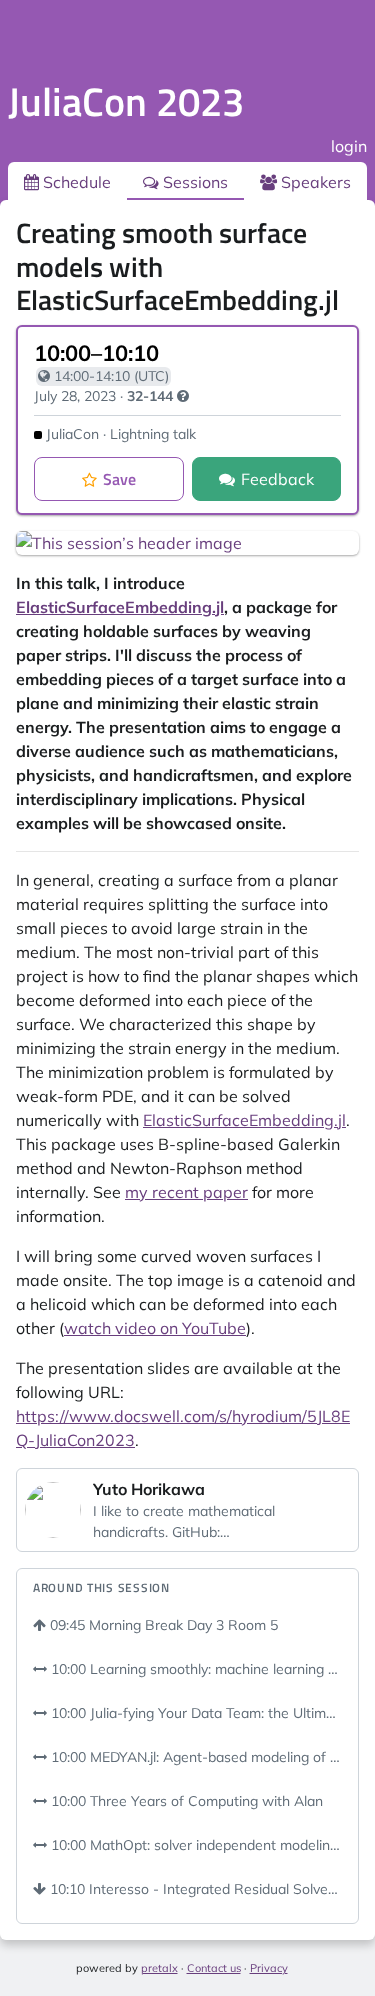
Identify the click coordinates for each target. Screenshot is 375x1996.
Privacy (269, 1968)
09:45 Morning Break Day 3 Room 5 (162, 1625)
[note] (183, 396)
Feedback (277, 479)
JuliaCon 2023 (126, 101)
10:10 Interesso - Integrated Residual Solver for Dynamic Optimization (194, 1889)
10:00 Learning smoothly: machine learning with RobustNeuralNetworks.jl (194, 1669)
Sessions (193, 182)
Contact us (214, 1968)
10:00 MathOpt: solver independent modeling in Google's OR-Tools (194, 1845)
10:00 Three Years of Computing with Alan (185, 1801)
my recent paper (186, 1192)
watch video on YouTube (155, 1328)
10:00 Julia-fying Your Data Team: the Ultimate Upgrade (194, 1713)
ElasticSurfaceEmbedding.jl (120, 607)
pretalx (159, 1968)
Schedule (75, 182)
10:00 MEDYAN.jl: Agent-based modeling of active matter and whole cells (194, 1757)
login (349, 146)
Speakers (314, 182)
